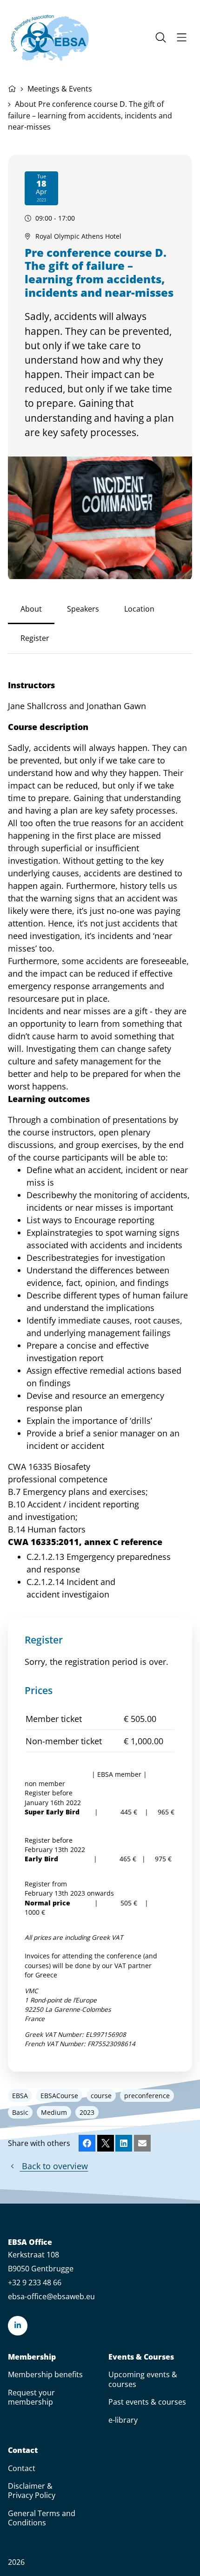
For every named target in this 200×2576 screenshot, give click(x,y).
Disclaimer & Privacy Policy (32, 2491)
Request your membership (31, 2397)
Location (139, 609)
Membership (32, 2357)
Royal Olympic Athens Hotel (78, 236)
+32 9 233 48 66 (35, 2283)
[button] (87, 2143)
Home (12, 88)
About (31, 609)
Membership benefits (45, 2374)
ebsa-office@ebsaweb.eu (51, 2296)
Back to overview (54, 2166)
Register (35, 638)
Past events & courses (147, 2402)
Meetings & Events (60, 89)
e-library (123, 2420)
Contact (23, 2450)
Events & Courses (141, 2357)
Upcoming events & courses (143, 2379)
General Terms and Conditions (42, 2518)
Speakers (83, 609)
